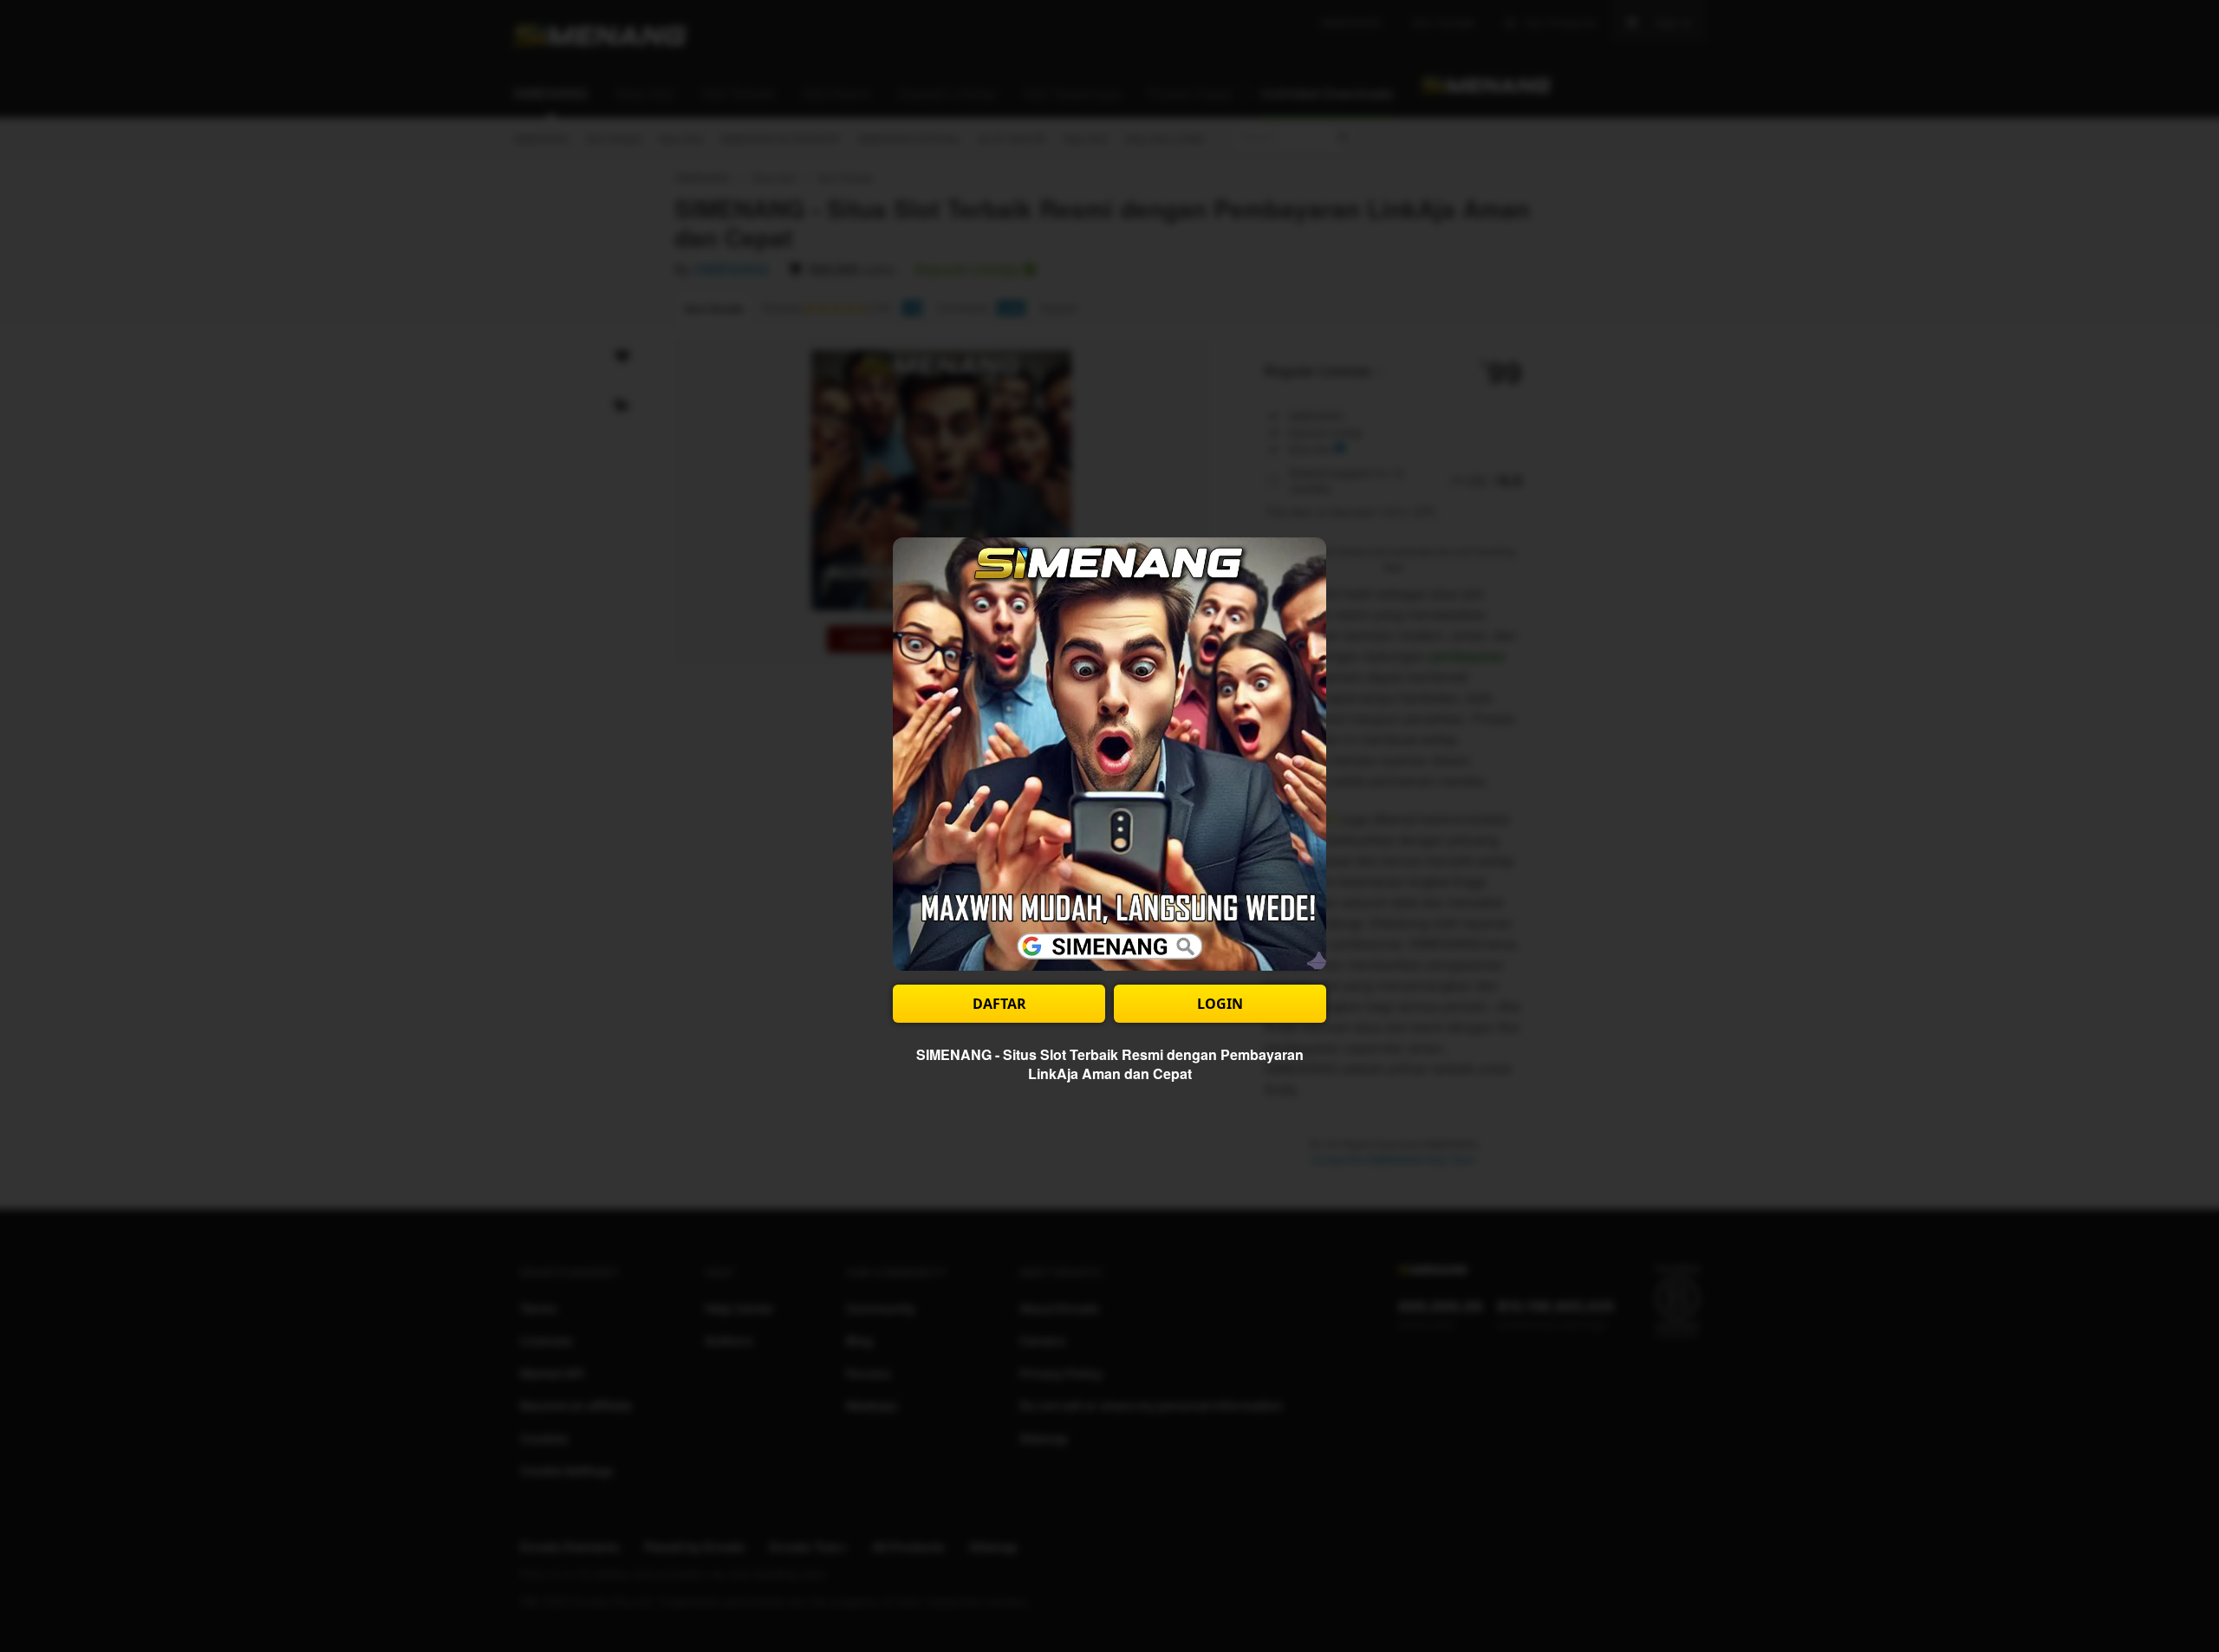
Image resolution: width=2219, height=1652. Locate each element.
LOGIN (1220, 1004)
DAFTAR (999, 1004)
